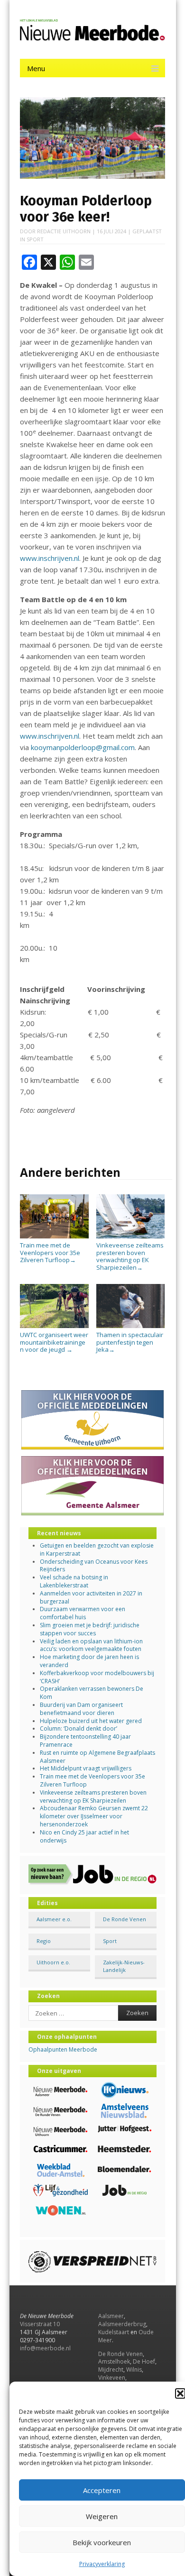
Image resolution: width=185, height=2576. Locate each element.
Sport (35, 239)
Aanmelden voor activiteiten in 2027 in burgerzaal (91, 1597)
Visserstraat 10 (40, 2324)
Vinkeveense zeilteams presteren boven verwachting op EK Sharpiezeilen (130, 1256)
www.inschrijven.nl (50, 558)
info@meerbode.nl (45, 2348)
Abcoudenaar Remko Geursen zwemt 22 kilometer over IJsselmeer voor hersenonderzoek (94, 1816)
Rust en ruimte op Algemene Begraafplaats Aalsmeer (97, 1757)
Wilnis (134, 2370)
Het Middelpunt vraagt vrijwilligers (86, 1768)
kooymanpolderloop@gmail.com (83, 747)
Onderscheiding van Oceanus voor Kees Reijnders (94, 1566)
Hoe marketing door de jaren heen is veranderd (89, 1661)
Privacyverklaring (102, 2564)
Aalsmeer (111, 2316)
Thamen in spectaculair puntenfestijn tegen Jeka (130, 1342)
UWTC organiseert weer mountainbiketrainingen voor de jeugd (54, 1342)
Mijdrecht (111, 2370)
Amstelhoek (114, 2361)
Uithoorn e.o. (53, 1962)
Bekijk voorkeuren (102, 2542)
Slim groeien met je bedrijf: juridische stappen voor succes (90, 1629)
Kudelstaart (114, 2332)
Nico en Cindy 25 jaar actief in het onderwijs (84, 1836)
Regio (44, 1941)
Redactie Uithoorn (64, 231)
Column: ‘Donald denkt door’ (79, 1728)
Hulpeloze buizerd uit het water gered (91, 1721)
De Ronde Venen (125, 1919)
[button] (180, 2393)
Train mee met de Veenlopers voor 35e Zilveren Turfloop (50, 1252)
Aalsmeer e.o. (54, 1919)
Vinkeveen (112, 2378)
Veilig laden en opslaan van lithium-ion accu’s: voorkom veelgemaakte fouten (91, 1645)
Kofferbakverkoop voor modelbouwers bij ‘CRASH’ (97, 1677)
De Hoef (144, 2361)
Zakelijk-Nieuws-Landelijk (124, 1966)
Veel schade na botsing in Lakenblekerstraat (74, 1581)
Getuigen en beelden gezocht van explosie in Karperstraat (97, 1549)
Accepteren (102, 2490)
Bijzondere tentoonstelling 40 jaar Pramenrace (85, 1741)
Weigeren (102, 2516)
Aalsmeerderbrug (122, 2324)
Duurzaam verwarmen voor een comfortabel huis (83, 1613)
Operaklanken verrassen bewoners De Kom (92, 1693)
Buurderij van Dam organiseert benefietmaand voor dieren (81, 1709)
